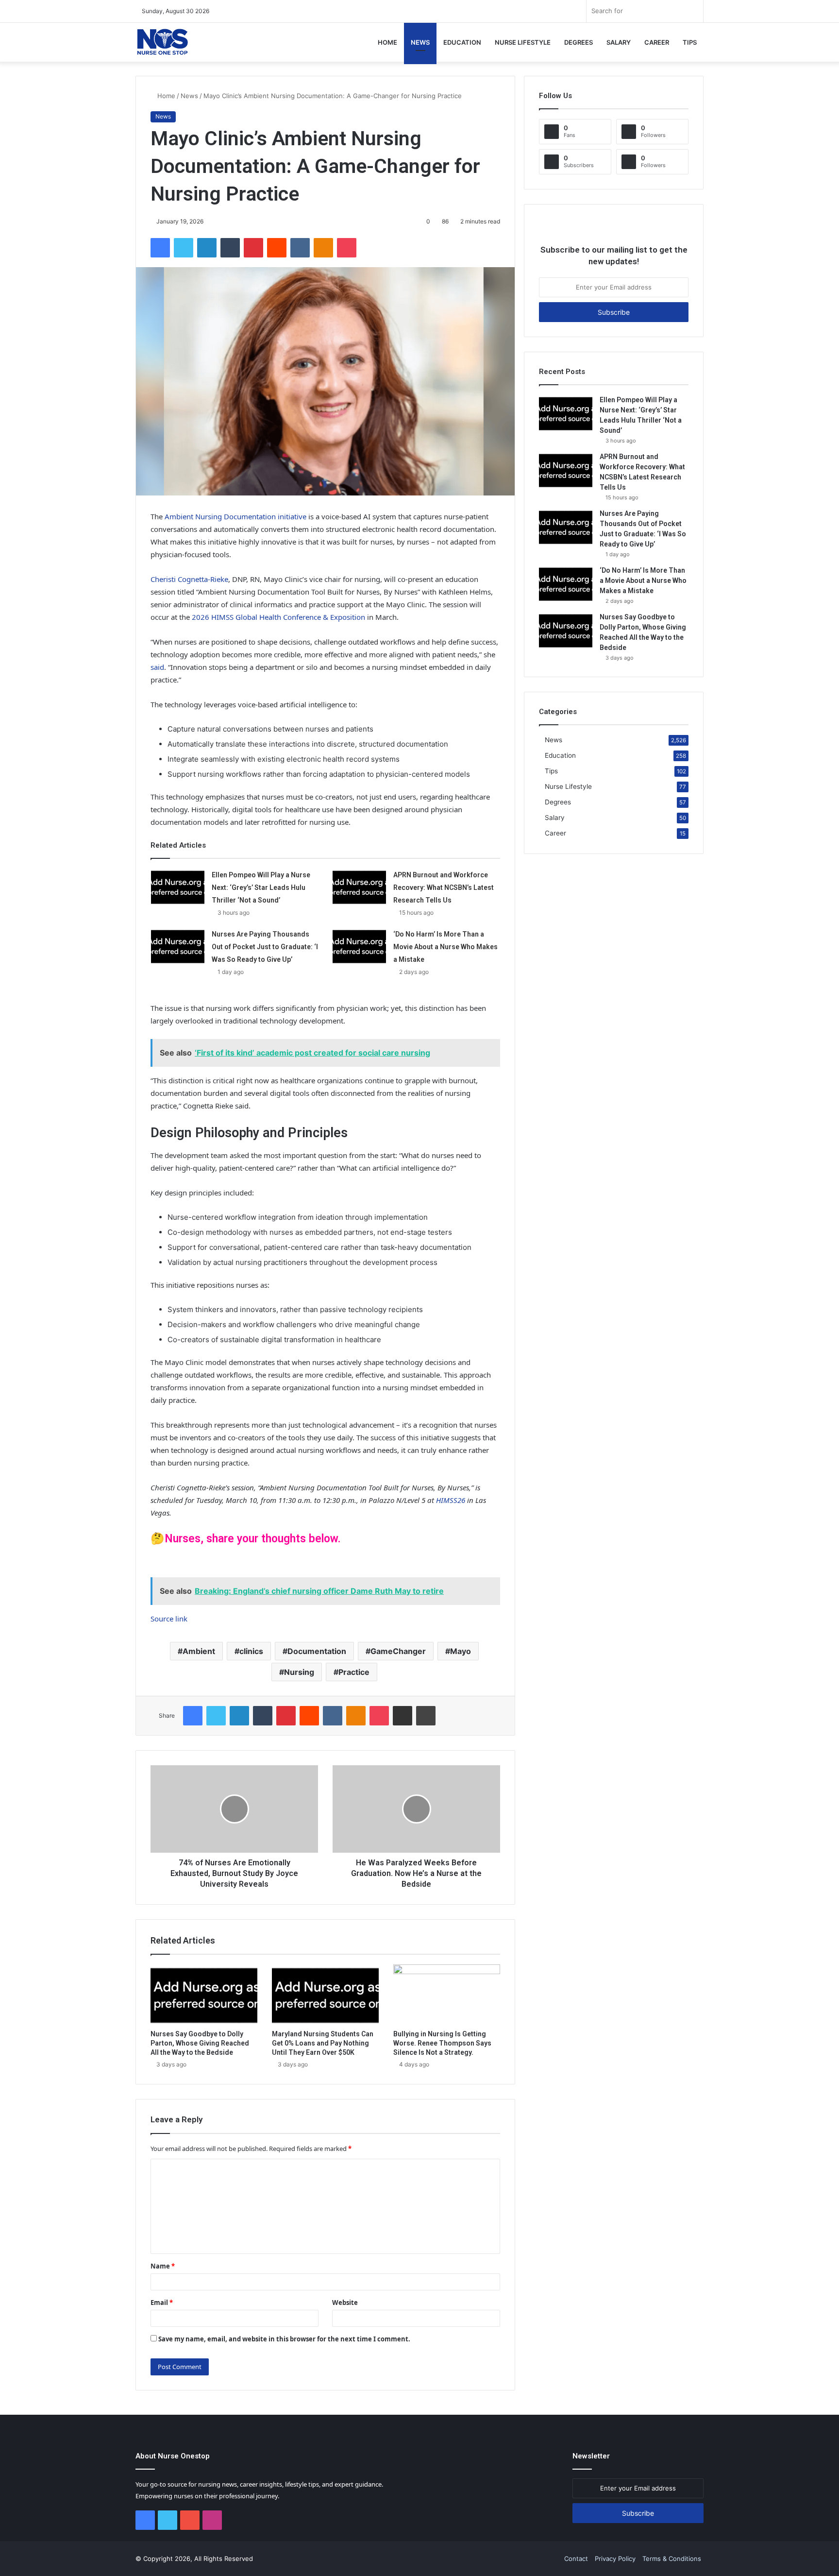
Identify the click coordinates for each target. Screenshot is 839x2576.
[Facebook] (160, 248)
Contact (576, 2559)
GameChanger (398, 1651)
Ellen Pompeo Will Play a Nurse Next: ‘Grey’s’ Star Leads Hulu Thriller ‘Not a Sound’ (261, 887)
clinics (251, 1651)
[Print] (426, 1716)
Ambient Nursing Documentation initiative (235, 516)
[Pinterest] (253, 248)
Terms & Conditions (672, 2559)
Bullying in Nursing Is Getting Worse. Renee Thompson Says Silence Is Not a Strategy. (442, 2043)
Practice (354, 1672)
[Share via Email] (403, 1716)
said (157, 667)
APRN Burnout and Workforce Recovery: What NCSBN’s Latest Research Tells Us (444, 887)
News (420, 42)
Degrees (579, 42)
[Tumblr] (230, 248)
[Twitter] (184, 248)
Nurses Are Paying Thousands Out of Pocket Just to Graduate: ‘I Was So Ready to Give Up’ (265, 947)
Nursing (299, 1672)
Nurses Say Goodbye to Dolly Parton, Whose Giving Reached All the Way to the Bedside (200, 2043)
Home (387, 42)
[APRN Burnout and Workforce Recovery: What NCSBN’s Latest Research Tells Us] (359, 887)
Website (345, 2303)
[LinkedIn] (207, 248)
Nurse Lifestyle (523, 42)
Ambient (199, 1651)
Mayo (461, 1651)
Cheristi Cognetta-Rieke (189, 579)
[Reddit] (277, 248)
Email (162, 2303)
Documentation (317, 1651)
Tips (690, 42)
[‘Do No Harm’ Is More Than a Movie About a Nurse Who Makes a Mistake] (359, 946)
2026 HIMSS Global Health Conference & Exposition (278, 617)
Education (462, 42)
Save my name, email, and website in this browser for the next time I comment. (284, 2339)
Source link (169, 1619)
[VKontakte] (300, 248)
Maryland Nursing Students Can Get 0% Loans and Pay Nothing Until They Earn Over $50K (323, 2043)
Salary (619, 42)
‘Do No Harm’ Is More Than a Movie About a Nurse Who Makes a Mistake (445, 947)
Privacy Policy (615, 2559)
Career (657, 42)
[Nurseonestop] (162, 42)
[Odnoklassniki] (323, 248)
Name (163, 2266)
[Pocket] (347, 248)
